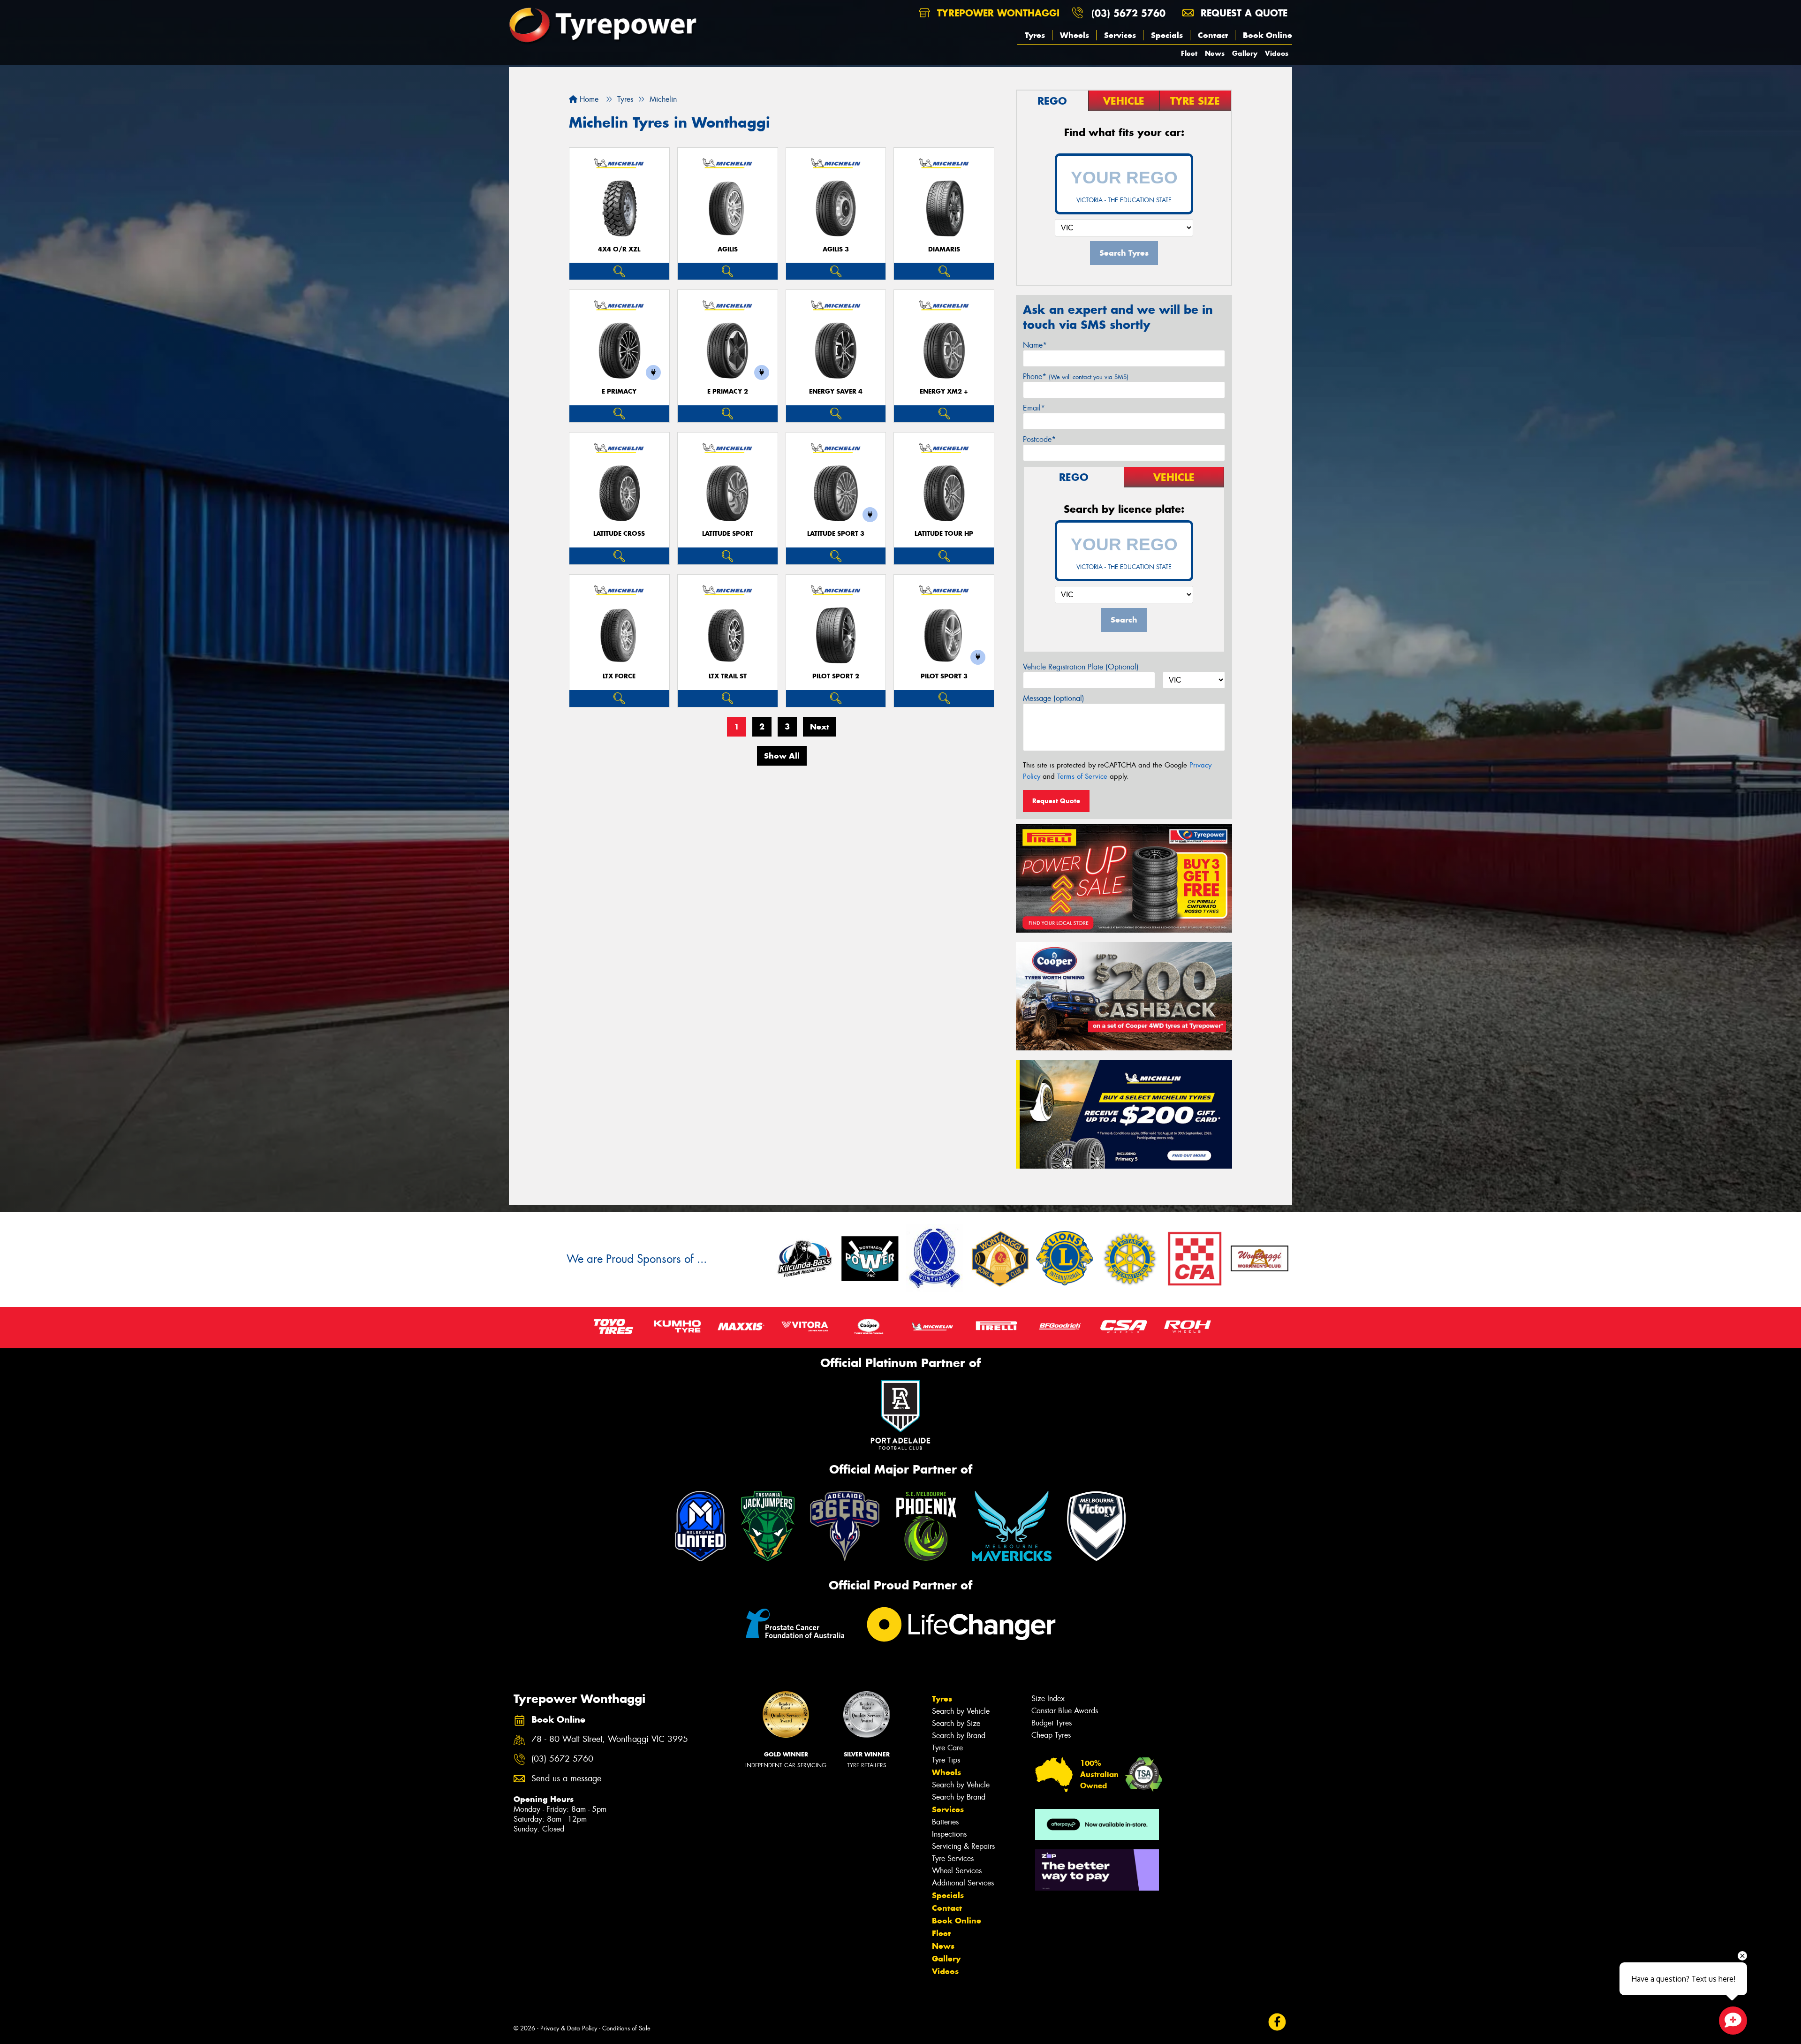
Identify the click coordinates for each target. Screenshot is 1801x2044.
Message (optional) (1054, 698)
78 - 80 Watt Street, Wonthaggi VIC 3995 (610, 1739)
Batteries (945, 1822)
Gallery (1245, 53)
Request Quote (1056, 801)
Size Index (1048, 1698)
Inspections (949, 1834)
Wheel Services (957, 1871)
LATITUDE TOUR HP (944, 534)
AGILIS (728, 249)
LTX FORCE (619, 676)
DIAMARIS (944, 249)
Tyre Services (953, 1858)
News (1215, 53)
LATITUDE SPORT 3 (836, 534)
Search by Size (956, 1723)
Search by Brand (959, 1736)
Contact (1213, 35)
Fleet (1189, 53)
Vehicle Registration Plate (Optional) (1081, 667)
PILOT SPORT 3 (944, 676)
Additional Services (963, 1883)
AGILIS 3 (836, 249)
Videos (1277, 53)
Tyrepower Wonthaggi (997, 13)
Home (588, 99)
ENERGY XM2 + (944, 391)
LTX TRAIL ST (728, 676)
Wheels (1075, 35)
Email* (1034, 408)
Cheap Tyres (1051, 1735)
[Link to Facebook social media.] (1277, 2022)
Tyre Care (947, 1748)
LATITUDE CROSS (619, 534)
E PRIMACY (619, 391)
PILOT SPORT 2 (836, 676)
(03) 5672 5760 (1128, 13)
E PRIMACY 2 (728, 391)
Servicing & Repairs (963, 1846)
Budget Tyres (1052, 1723)
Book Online (1268, 35)
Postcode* (1039, 439)
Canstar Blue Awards (1065, 1711)
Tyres (1035, 35)
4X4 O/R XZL (619, 249)
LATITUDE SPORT (728, 534)
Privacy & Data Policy (569, 2028)
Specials (1167, 35)
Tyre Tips (946, 1760)
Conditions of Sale (626, 2028)
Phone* (1076, 376)
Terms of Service (1082, 776)
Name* (1035, 345)
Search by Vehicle (961, 1711)
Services (1120, 35)
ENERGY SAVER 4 (836, 391)
